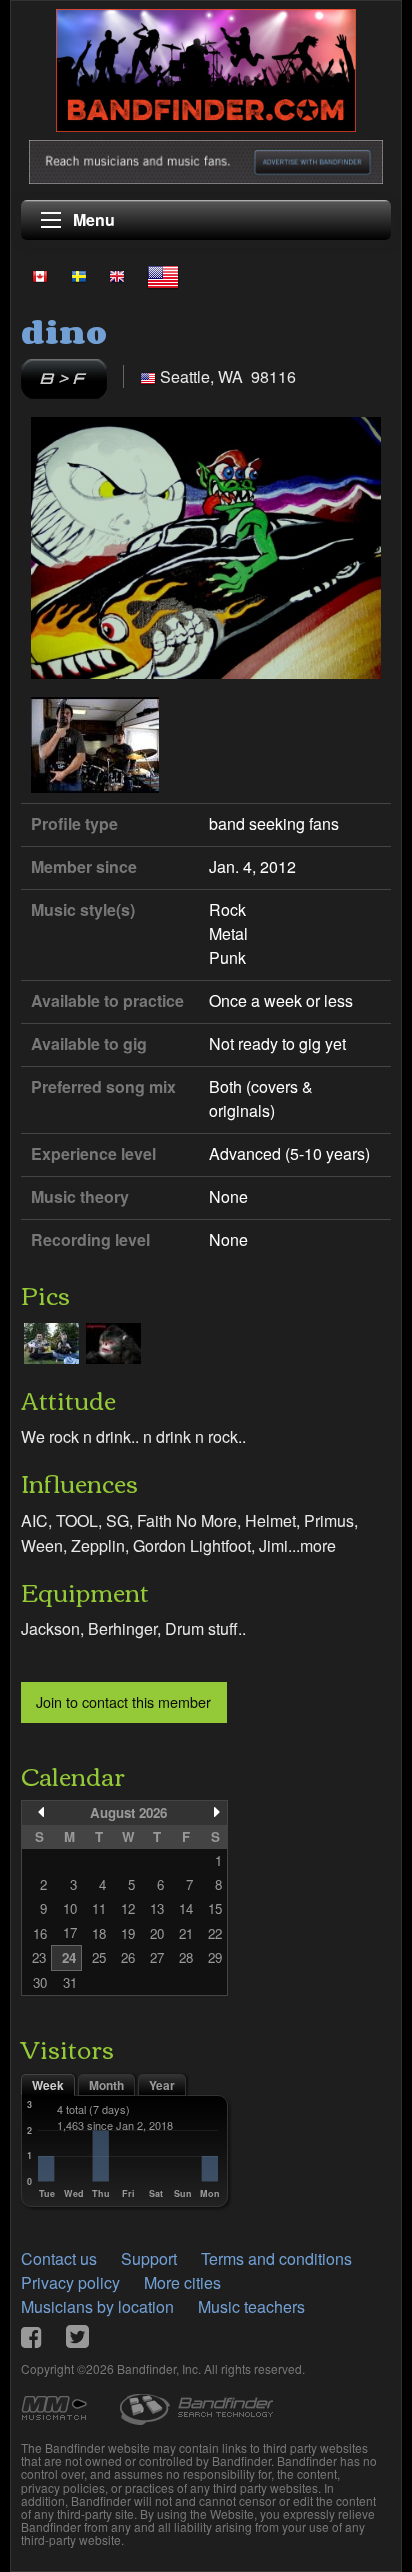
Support (149, 2258)
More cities (182, 2282)
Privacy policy (70, 2282)
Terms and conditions (276, 2258)
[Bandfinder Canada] (40, 275)
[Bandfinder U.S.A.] (163, 277)
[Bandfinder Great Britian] (117, 275)
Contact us (59, 2258)
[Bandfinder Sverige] (78, 275)
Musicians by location (97, 2306)
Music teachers (251, 2306)
